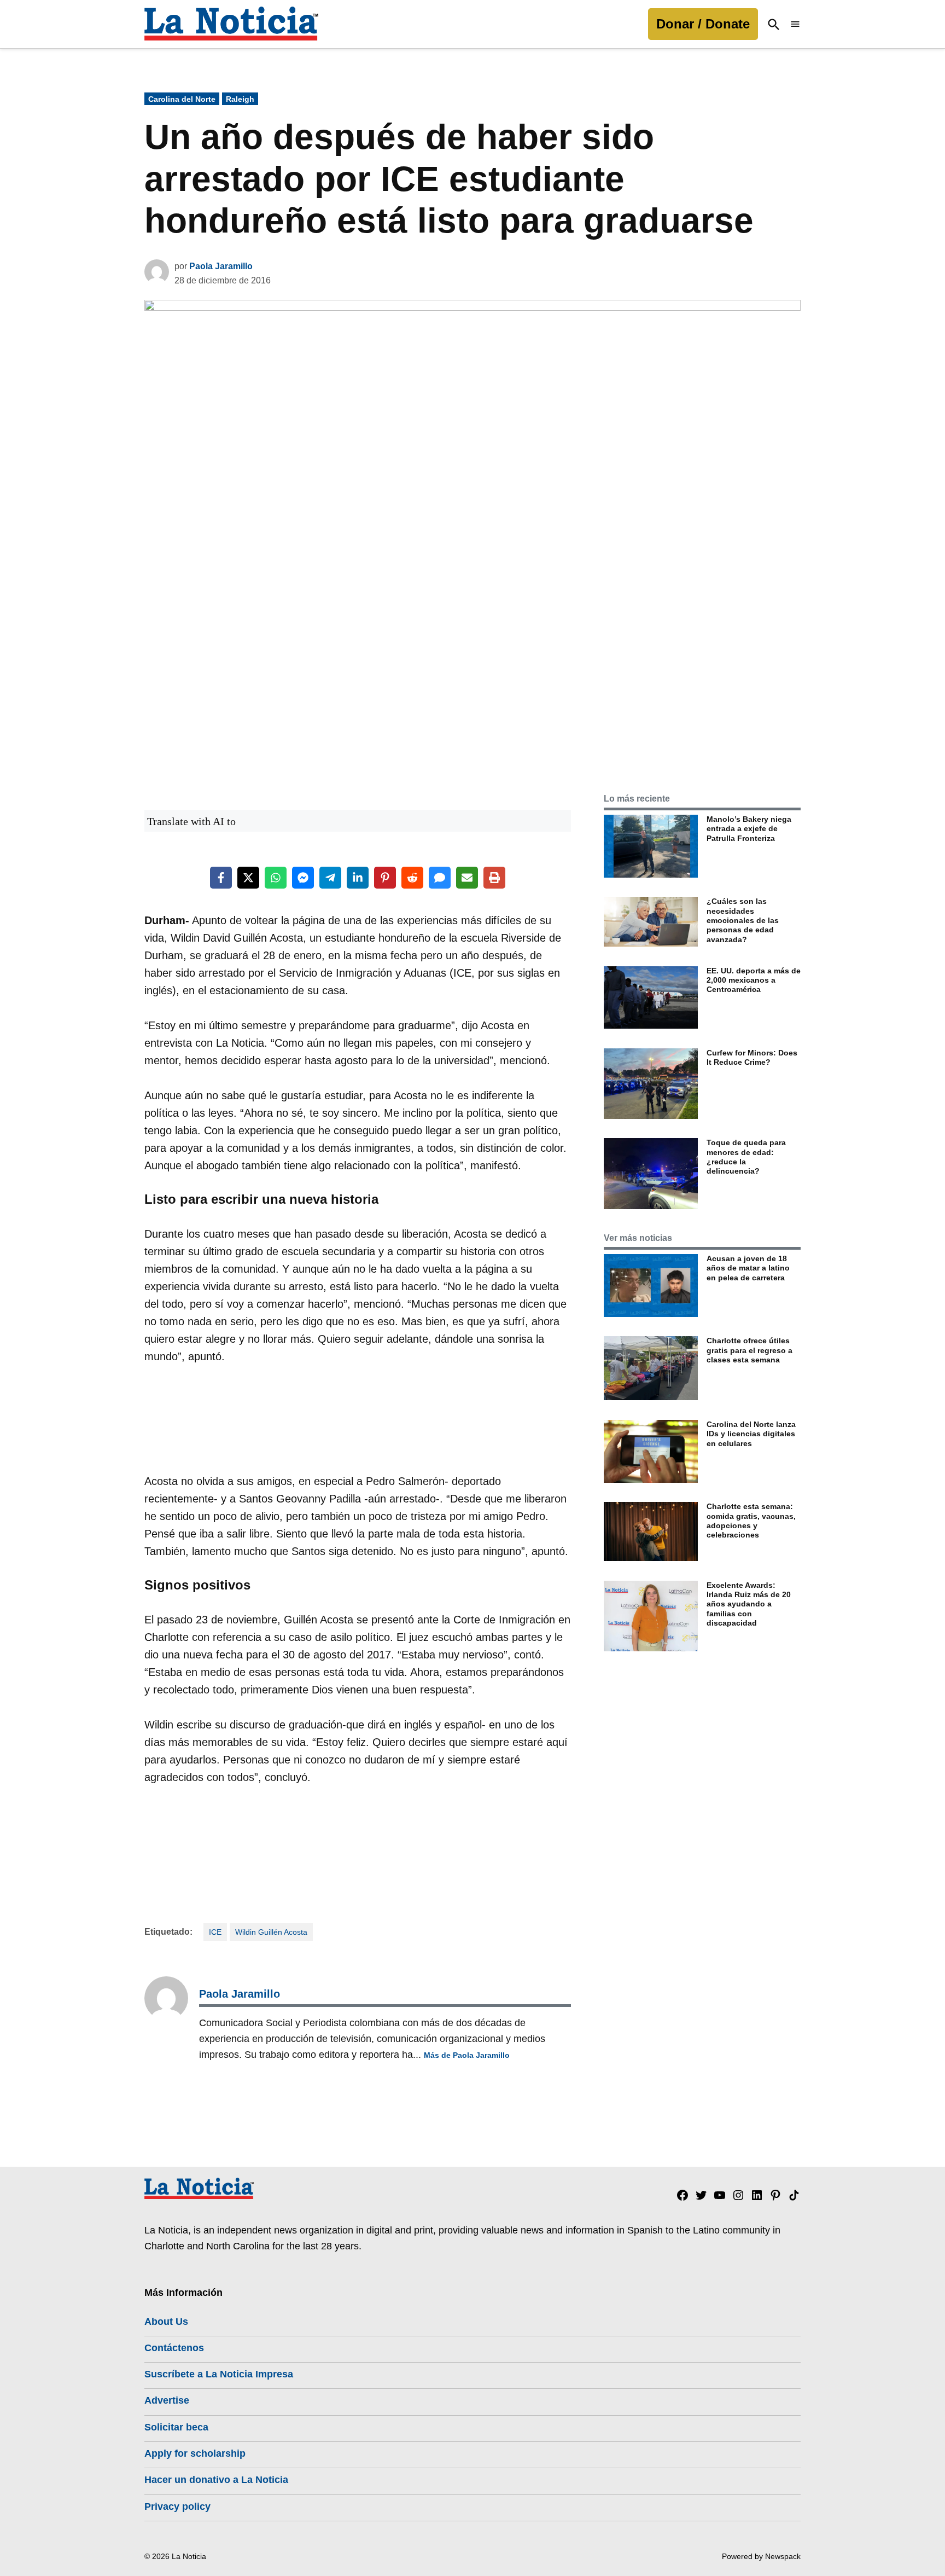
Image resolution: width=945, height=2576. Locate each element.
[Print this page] (494, 878)
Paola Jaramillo (221, 266)
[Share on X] (248, 878)
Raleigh (240, 99)
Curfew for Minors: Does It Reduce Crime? (752, 1057)
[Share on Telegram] (330, 878)
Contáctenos (174, 2348)
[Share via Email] (467, 878)
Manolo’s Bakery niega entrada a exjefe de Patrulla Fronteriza (749, 829)
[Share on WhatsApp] (276, 878)
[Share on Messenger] (303, 878)
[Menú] (795, 24)
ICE (215, 1932)
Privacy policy (177, 2507)
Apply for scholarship (195, 2453)
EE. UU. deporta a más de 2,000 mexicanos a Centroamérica (754, 980)
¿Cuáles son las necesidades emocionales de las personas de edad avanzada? (743, 920)
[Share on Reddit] (412, 878)
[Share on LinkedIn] (358, 878)
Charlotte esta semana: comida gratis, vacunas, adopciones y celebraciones (751, 1521)
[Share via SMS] (440, 878)
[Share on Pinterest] (385, 878)
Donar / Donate (703, 24)
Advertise (167, 2400)
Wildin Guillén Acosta (271, 1932)
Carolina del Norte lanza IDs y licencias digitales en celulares (751, 1434)
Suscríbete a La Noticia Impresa (219, 2374)
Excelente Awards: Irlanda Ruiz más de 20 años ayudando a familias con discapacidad (749, 1604)
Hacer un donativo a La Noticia (216, 2480)
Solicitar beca (176, 2427)
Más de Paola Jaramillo (467, 2055)
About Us (166, 2322)
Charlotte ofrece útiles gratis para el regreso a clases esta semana (749, 1350)
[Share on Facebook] (221, 878)
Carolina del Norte (182, 99)
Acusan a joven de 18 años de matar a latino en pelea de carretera (748, 1268)
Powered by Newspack (761, 2556)
